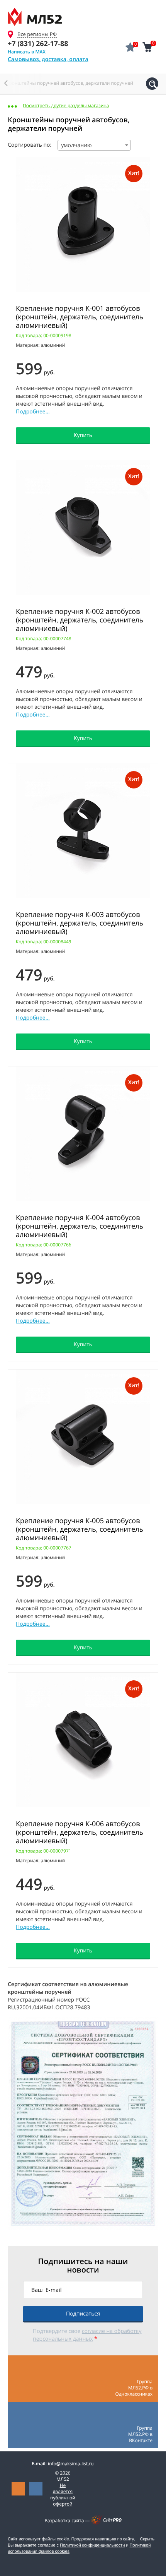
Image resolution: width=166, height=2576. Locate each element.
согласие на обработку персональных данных (87, 2335)
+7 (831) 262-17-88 (38, 44)
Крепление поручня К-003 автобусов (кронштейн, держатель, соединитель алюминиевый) (80, 923)
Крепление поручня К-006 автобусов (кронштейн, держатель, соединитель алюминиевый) (80, 1832)
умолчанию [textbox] (76, 145)
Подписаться (83, 2314)
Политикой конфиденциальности (92, 2545)
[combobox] (94, 145)
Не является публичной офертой (63, 2495)
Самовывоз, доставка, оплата (48, 59)
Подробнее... (33, 412)
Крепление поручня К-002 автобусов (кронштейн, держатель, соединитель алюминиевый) (80, 620)
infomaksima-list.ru (71, 2464)
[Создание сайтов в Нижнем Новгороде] (106, 2523)
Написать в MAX (27, 52)
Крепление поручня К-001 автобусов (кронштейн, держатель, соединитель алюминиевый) (80, 317)
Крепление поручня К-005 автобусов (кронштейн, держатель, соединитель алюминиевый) (80, 1529)
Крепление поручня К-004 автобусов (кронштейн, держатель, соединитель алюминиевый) (80, 1226)
